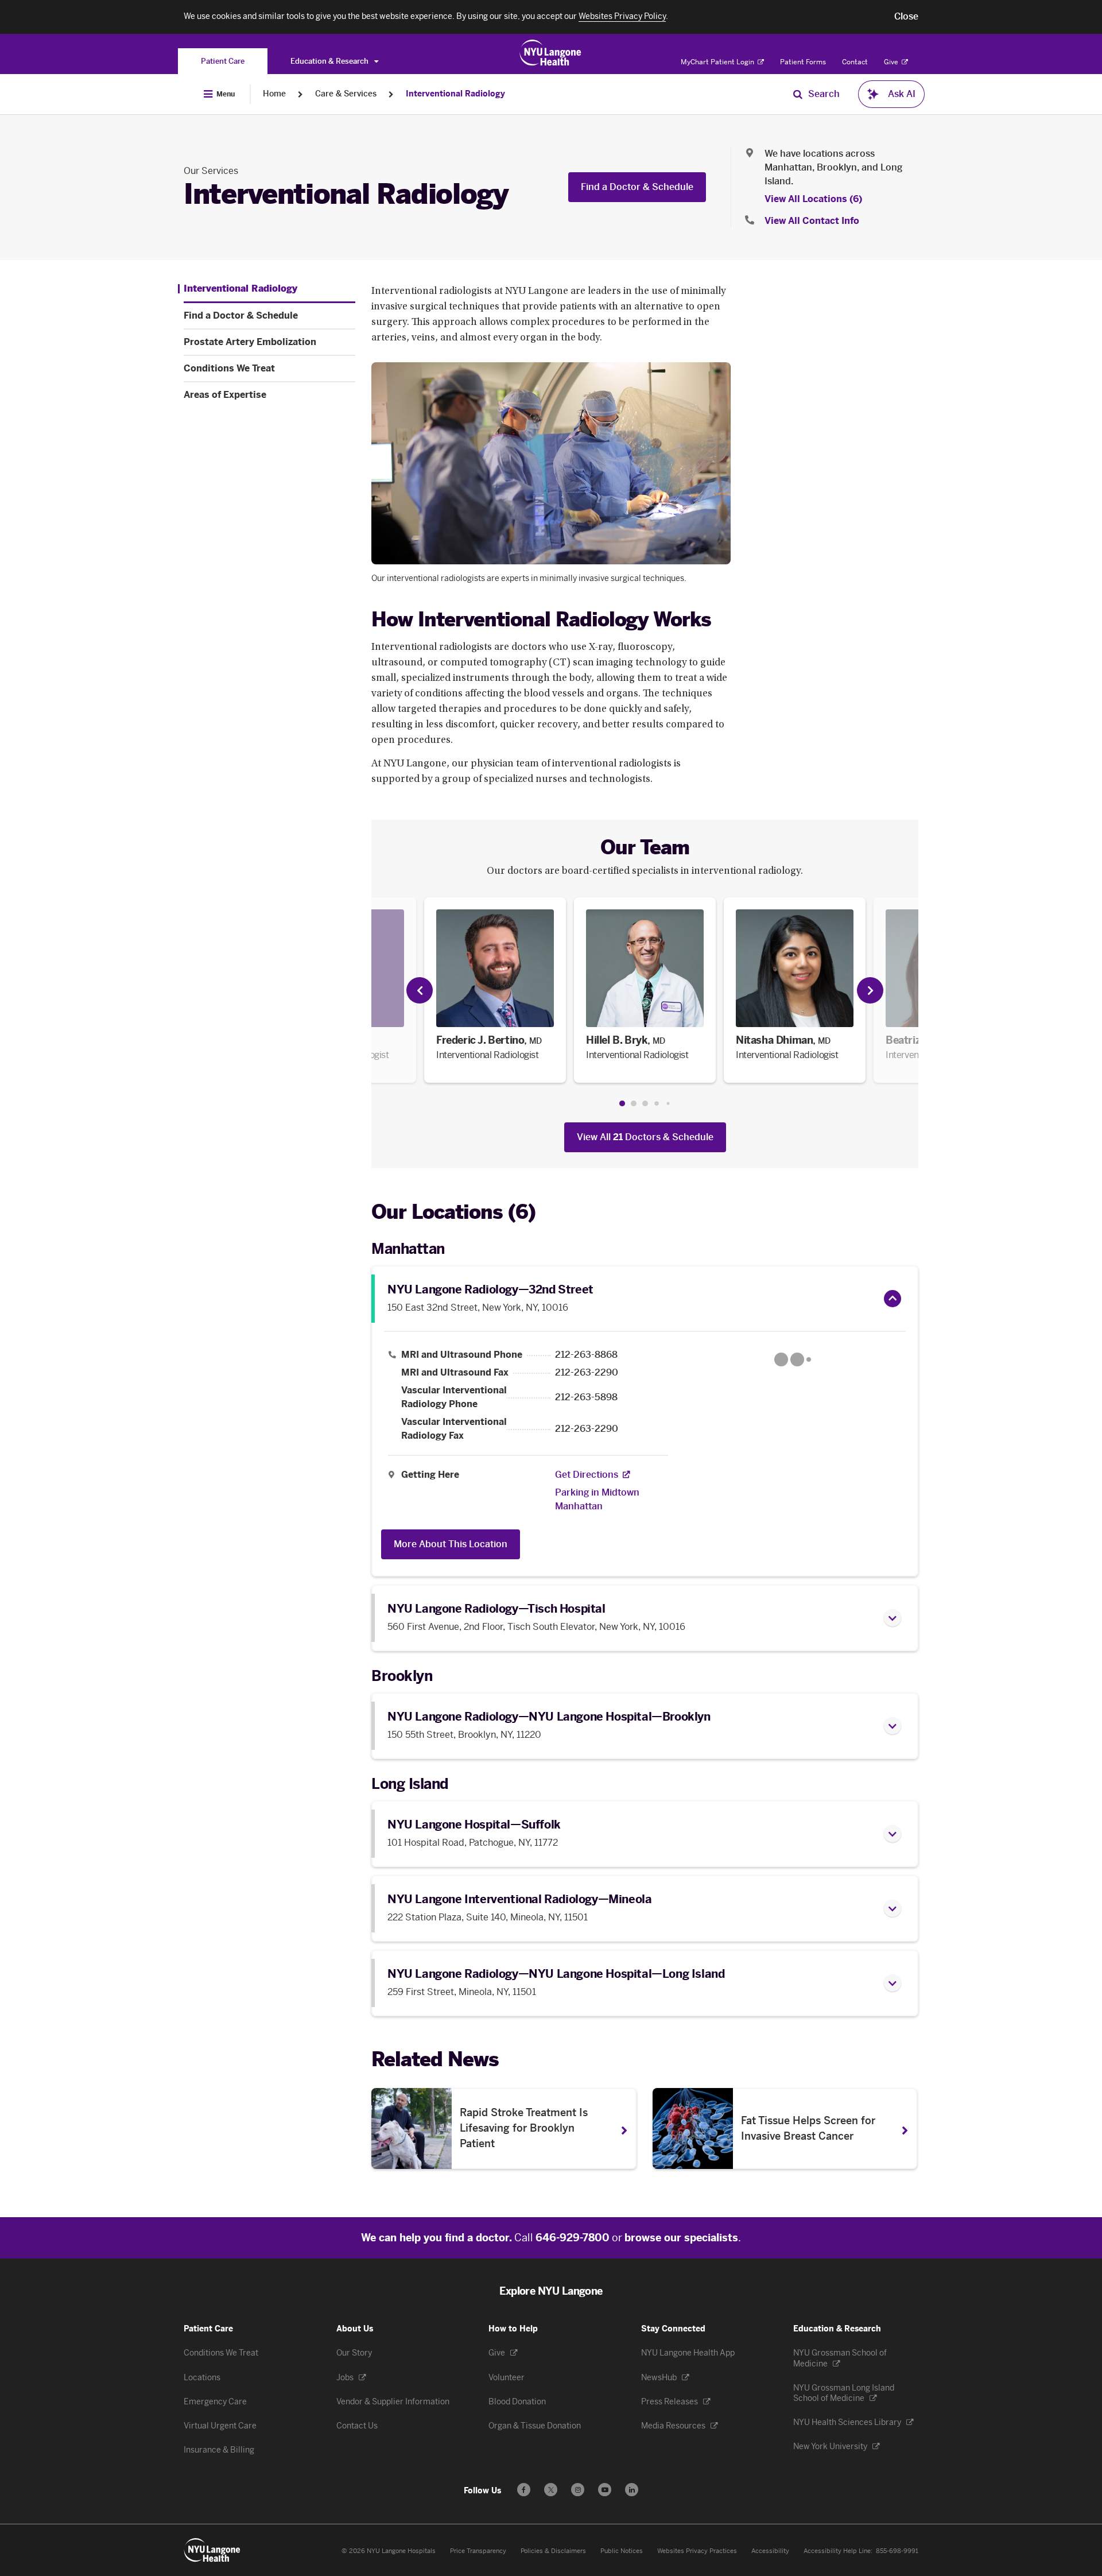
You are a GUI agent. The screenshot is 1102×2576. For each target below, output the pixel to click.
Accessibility (770, 2551)
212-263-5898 (586, 1397)
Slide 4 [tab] (657, 1104)
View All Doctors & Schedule (645, 1137)
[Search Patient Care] (798, 94)
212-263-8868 (586, 1355)
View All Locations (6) (813, 199)
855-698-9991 (897, 2551)
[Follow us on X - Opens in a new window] (551, 2490)
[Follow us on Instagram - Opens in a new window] (578, 2490)
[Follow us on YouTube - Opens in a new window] (605, 2490)
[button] (906, 17)
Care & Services (346, 94)
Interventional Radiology (455, 94)
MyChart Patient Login (718, 62)
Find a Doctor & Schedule (637, 187)
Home (274, 94)
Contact (855, 62)
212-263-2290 (587, 1373)
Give (892, 62)
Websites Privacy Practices (697, 2551)
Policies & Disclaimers (553, 2551)
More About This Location (451, 1544)
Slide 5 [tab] (668, 1104)
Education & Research (330, 61)
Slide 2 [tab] (634, 1103)
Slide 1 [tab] (622, 1103)
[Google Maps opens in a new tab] (793, 1359)
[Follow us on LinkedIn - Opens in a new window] (632, 2490)
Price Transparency (478, 2551)
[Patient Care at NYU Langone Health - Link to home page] (551, 53)
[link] (495, 990)
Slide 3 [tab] (645, 1103)
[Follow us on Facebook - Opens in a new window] (524, 2490)
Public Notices (622, 2551)
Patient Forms (803, 62)
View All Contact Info (812, 221)
